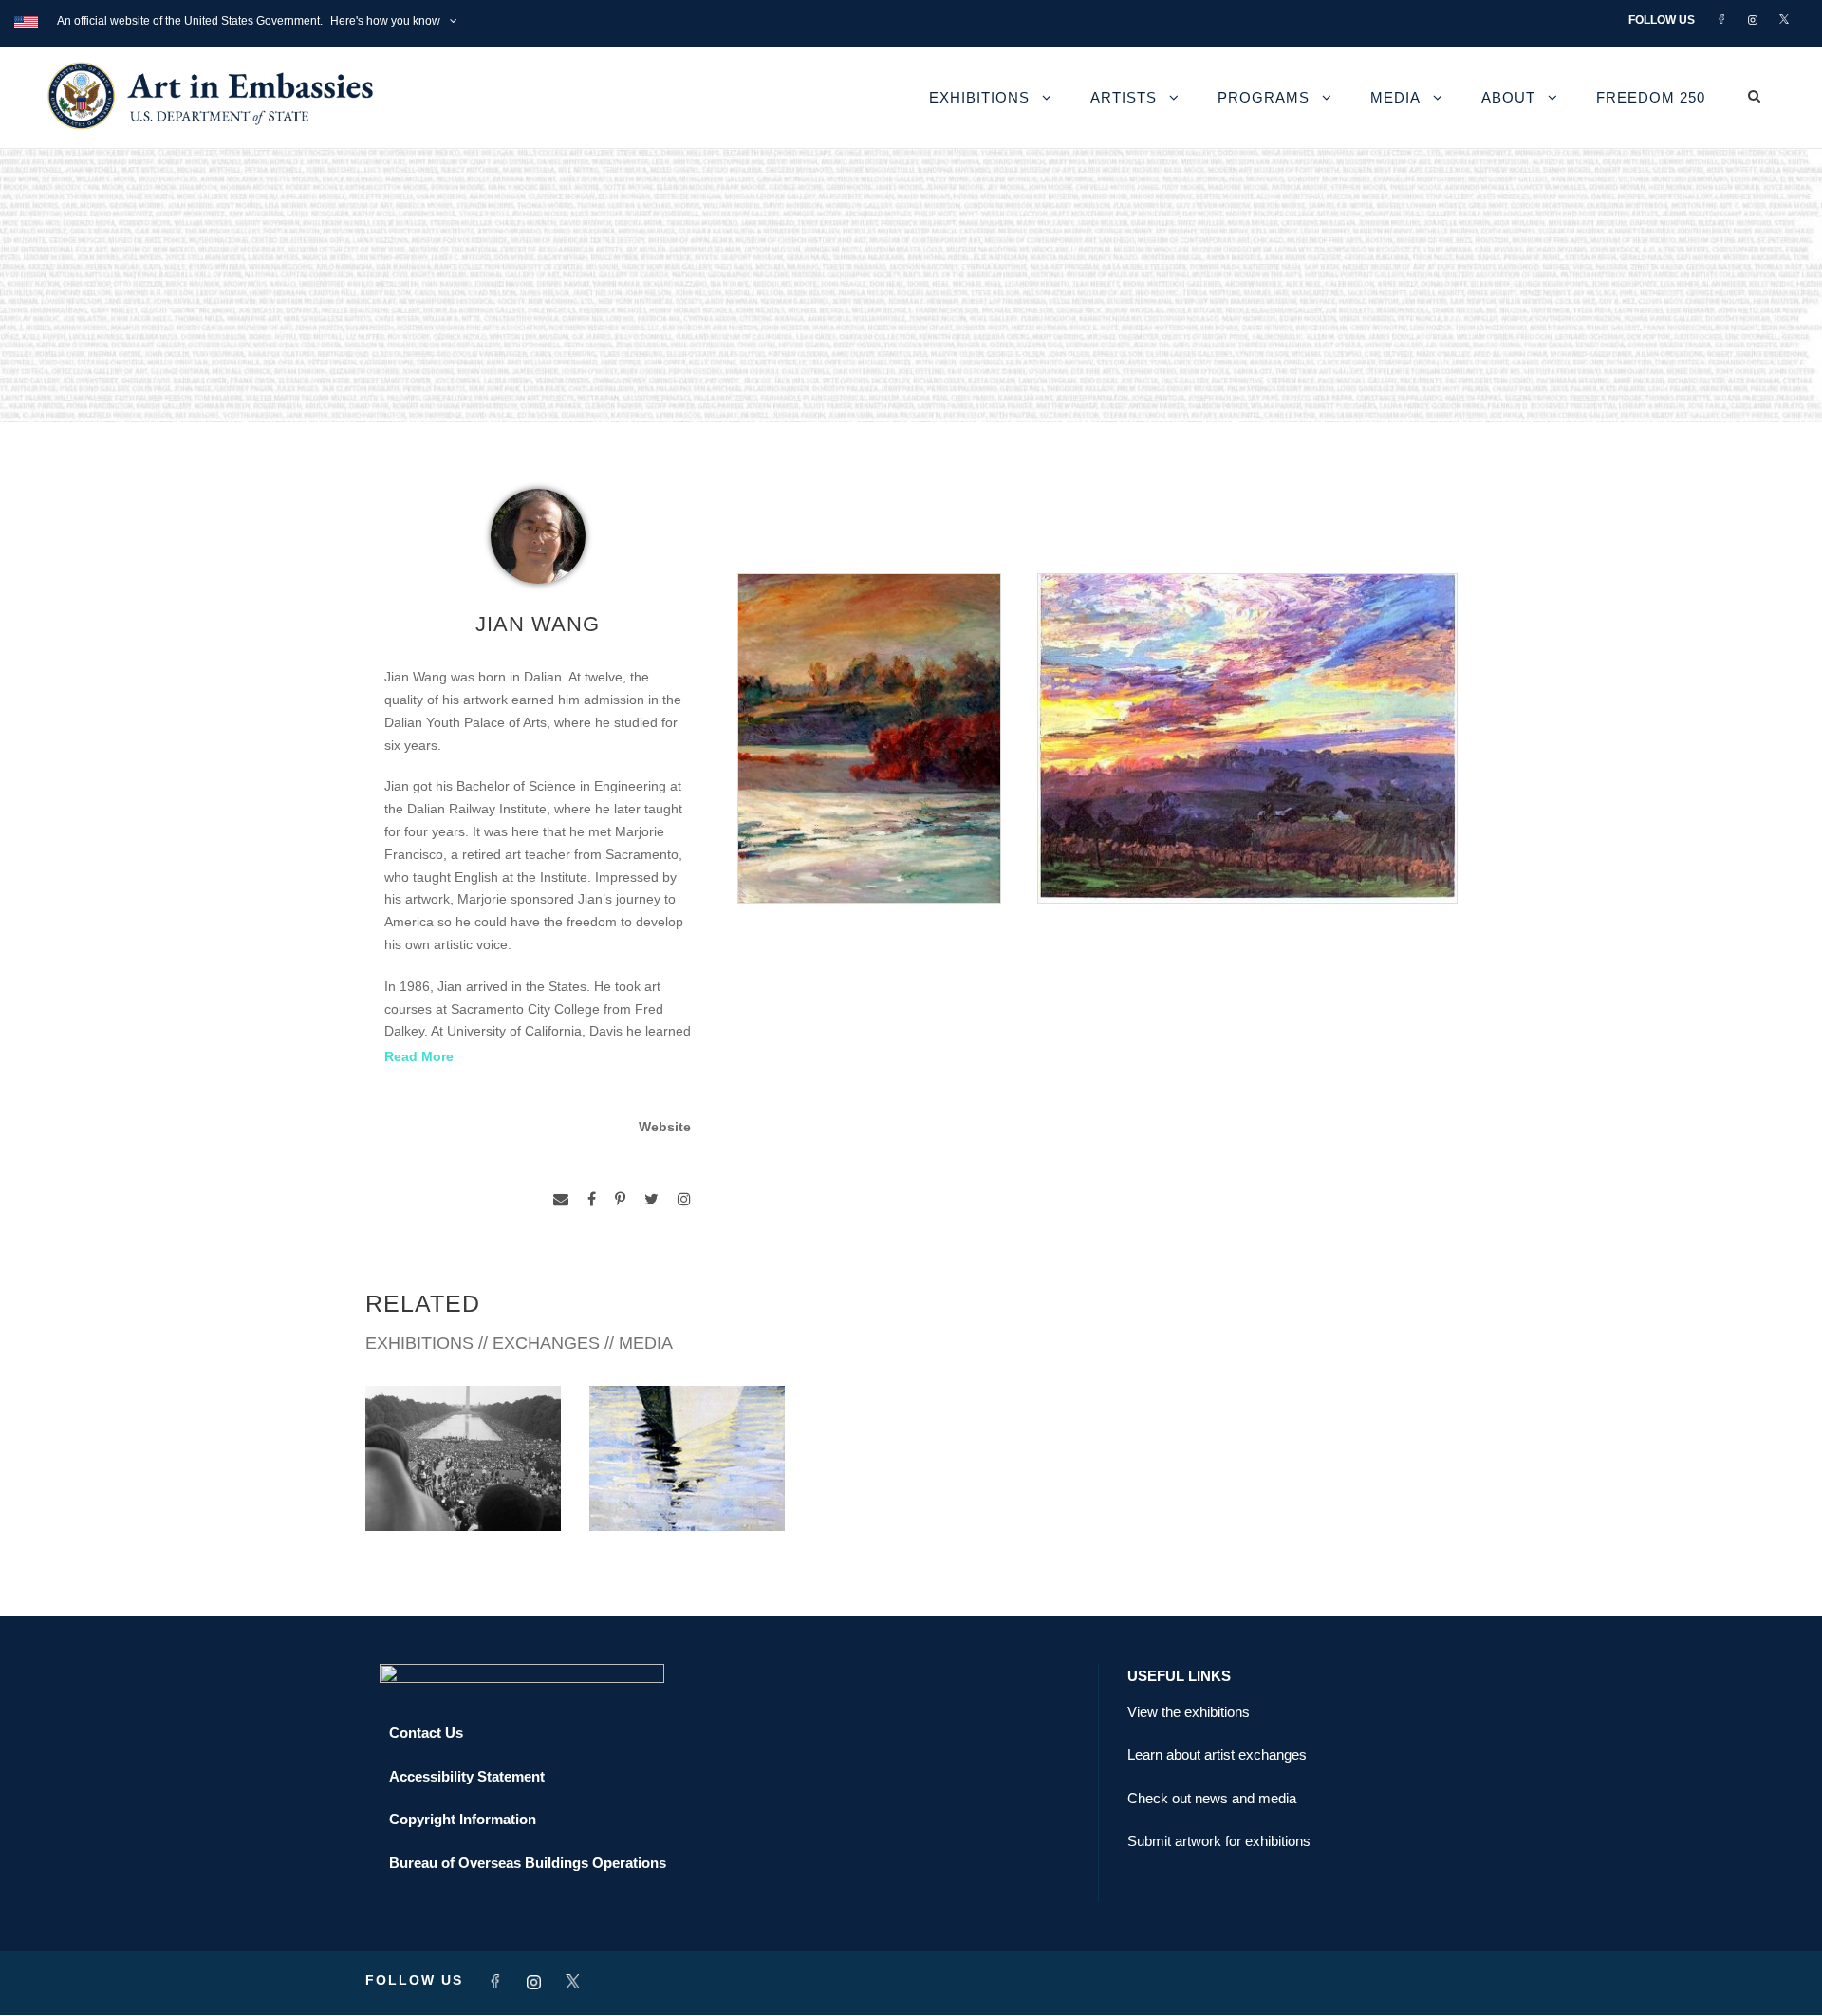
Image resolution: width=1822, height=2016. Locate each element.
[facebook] (592, 1199)
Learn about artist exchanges (1217, 1755)
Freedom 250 (1651, 97)
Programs (1264, 97)
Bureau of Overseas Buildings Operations (528, 1863)
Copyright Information (463, 1819)
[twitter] (651, 1199)
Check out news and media (1212, 1798)
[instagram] (684, 1199)
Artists (1124, 97)
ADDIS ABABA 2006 (464, 1489)
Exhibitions (979, 97)
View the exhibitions (1189, 1712)
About (1508, 97)
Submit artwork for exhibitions (1219, 1841)
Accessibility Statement (467, 1776)
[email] (561, 1199)
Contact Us (426, 1733)
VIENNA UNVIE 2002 (688, 1489)
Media (1395, 97)
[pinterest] (620, 1199)
